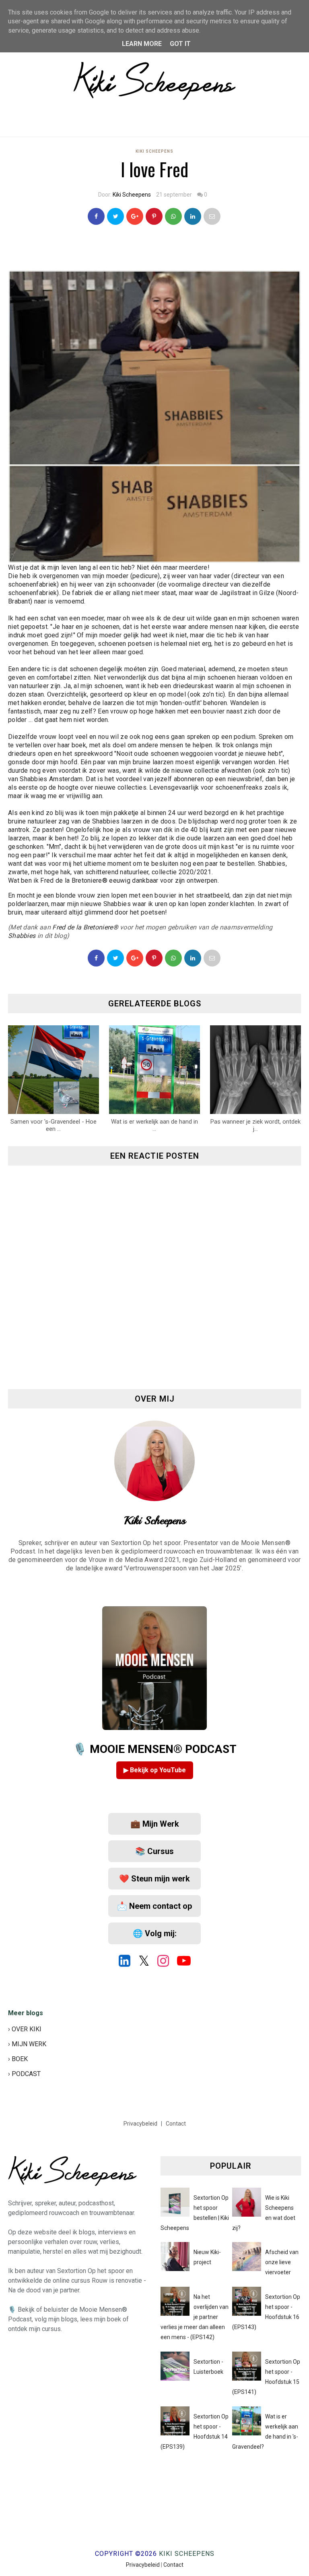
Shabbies (33, 779)
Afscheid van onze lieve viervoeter (282, 2262)
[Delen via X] (115, 958)
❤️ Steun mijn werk (154, 1879)
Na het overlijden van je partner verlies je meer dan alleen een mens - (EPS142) (195, 2317)
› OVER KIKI (25, 2029)
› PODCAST (24, 2074)
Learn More (142, 44)
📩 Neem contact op (154, 1906)
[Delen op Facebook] (96, 958)
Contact (176, 2124)
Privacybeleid (141, 2124)
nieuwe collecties (121, 787)
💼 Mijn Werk (155, 1824)
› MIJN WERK (27, 2044)
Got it (180, 44)
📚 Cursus (154, 1851)
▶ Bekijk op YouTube (155, 1770)
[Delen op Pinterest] (212, 216)
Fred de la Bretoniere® (74, 880)
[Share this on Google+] (135, 216)
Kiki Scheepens (154, 151)
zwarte (18, 872)
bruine (17, 821)
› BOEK (18, 2059)
